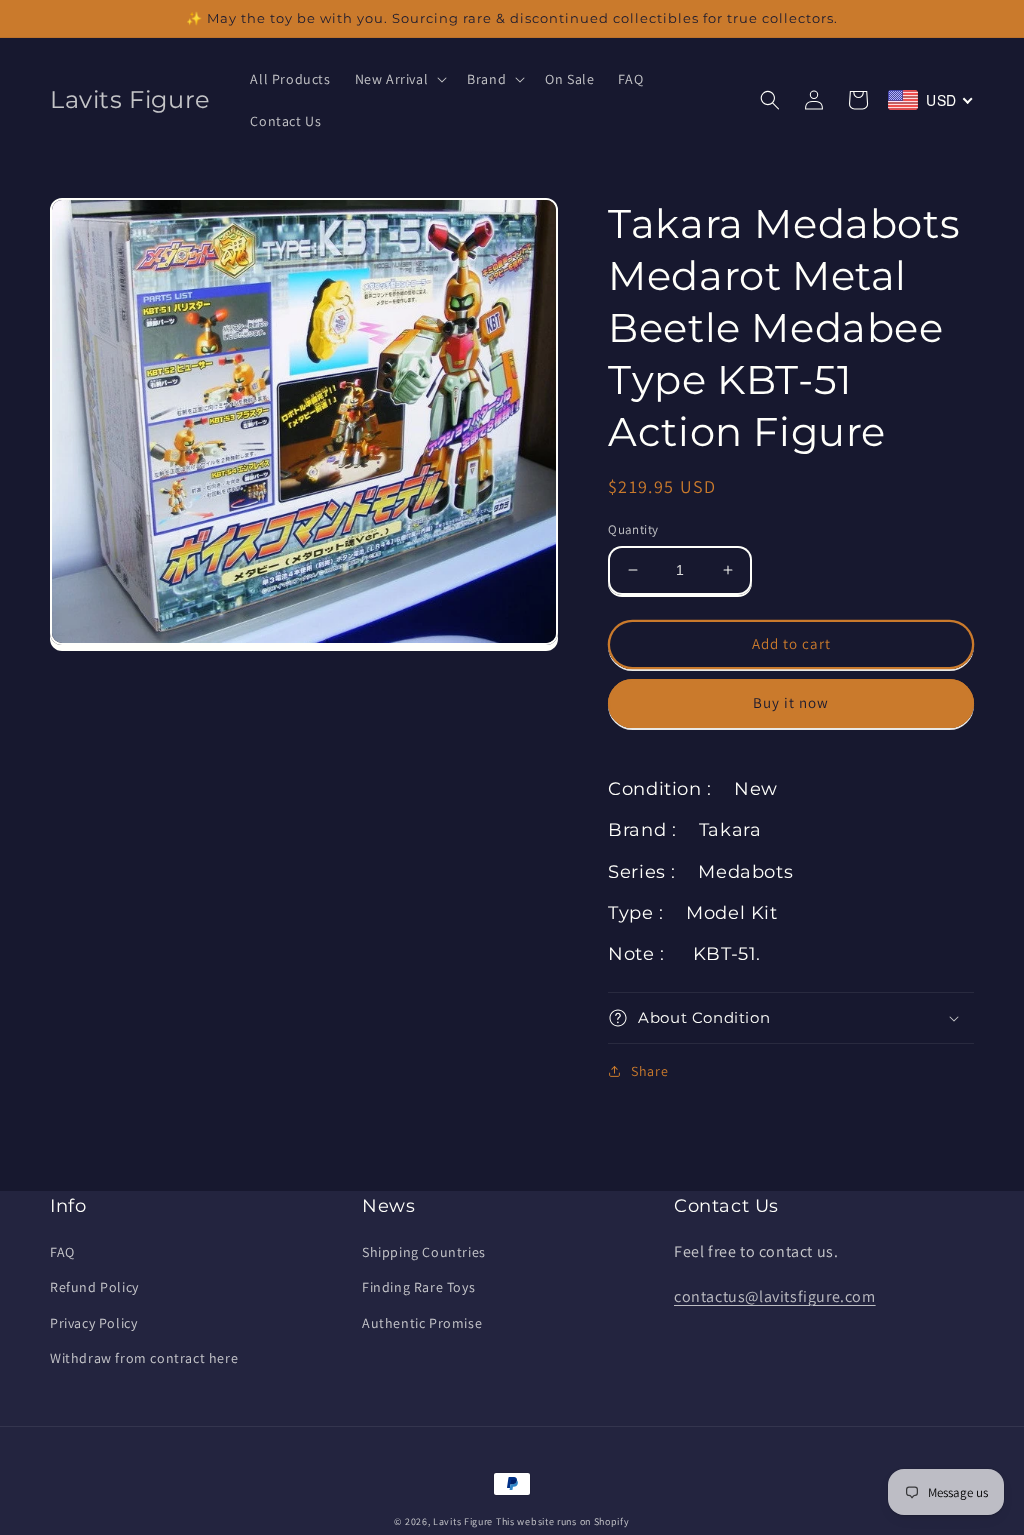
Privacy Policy (93, 1323)
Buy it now (791, 702)
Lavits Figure (463, 1521)
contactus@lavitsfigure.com (775, 1296)
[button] (399, 79)
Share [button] (649, 1071)
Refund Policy (94, 1287)
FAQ (62, 1252)
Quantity (633, 529)
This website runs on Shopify (563, 1521)
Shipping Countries (424, 1252)
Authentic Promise (422, 1323)
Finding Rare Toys (418, 1287)
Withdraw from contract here (144, 1358)
